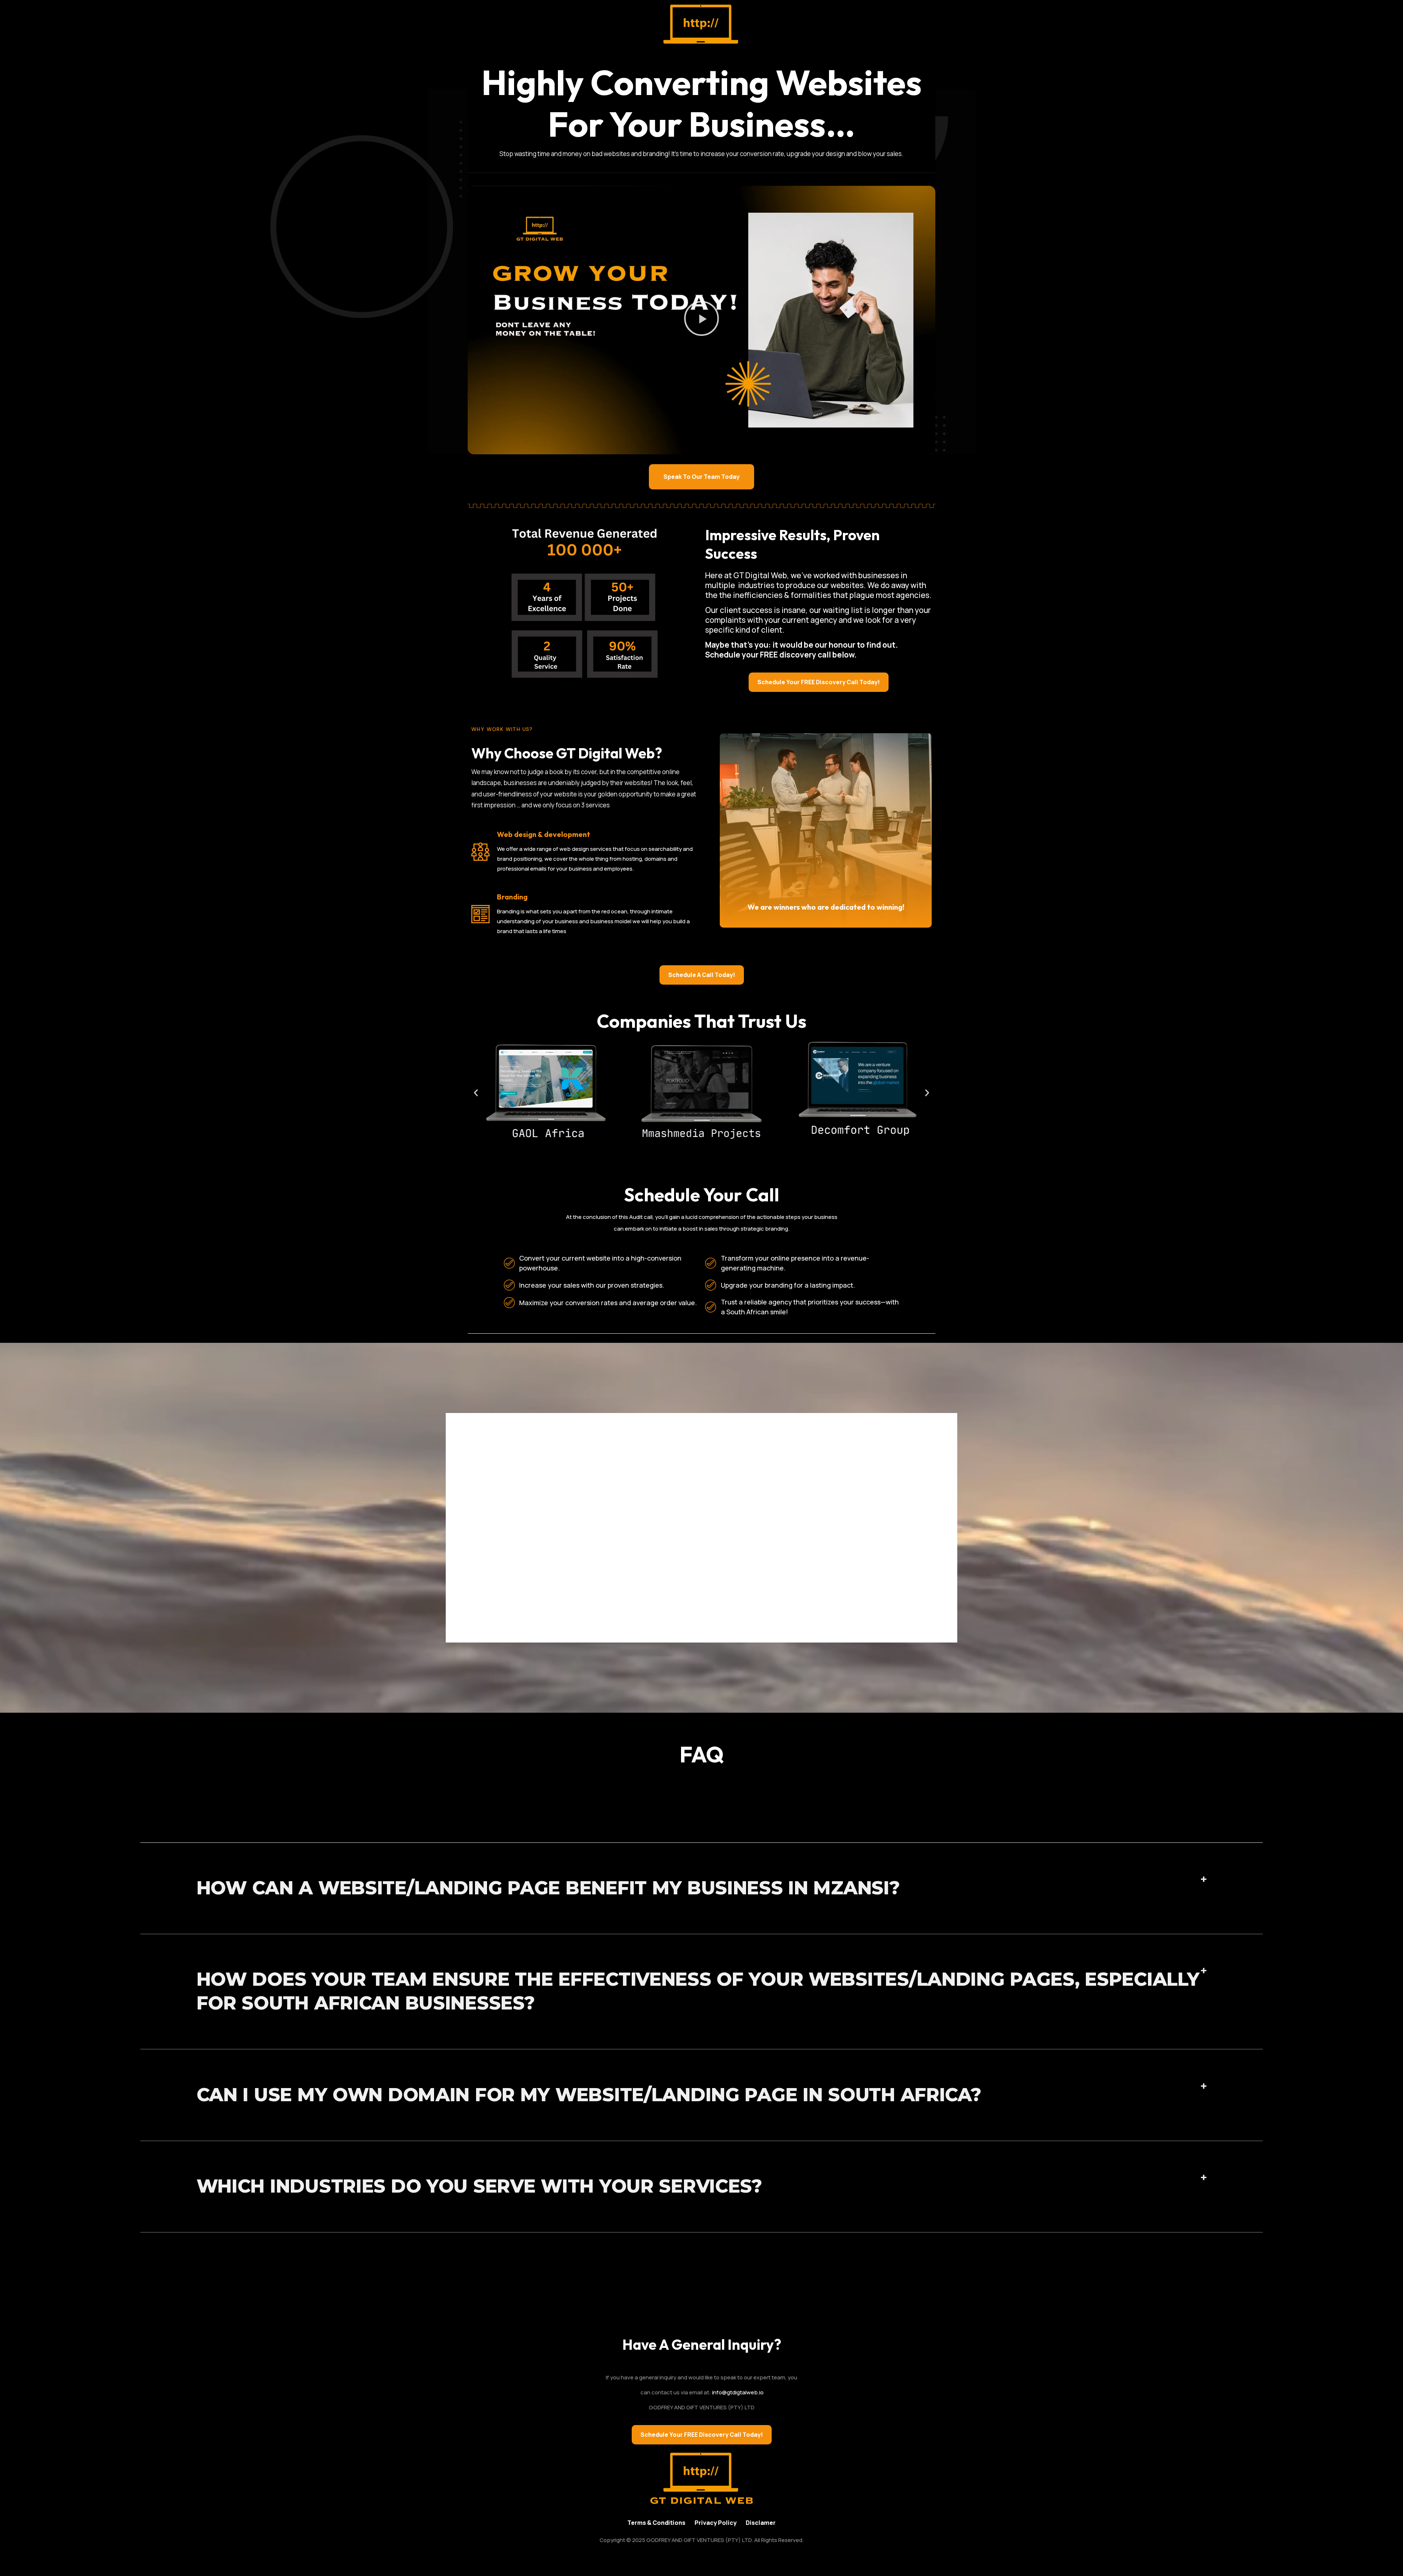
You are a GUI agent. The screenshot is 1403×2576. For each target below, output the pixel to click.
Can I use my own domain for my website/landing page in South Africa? (589, 2095)
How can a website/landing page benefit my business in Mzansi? (548, 1888)
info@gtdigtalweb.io (738, 2392)
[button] (701, 320)
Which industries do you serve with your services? (479, 2186)
